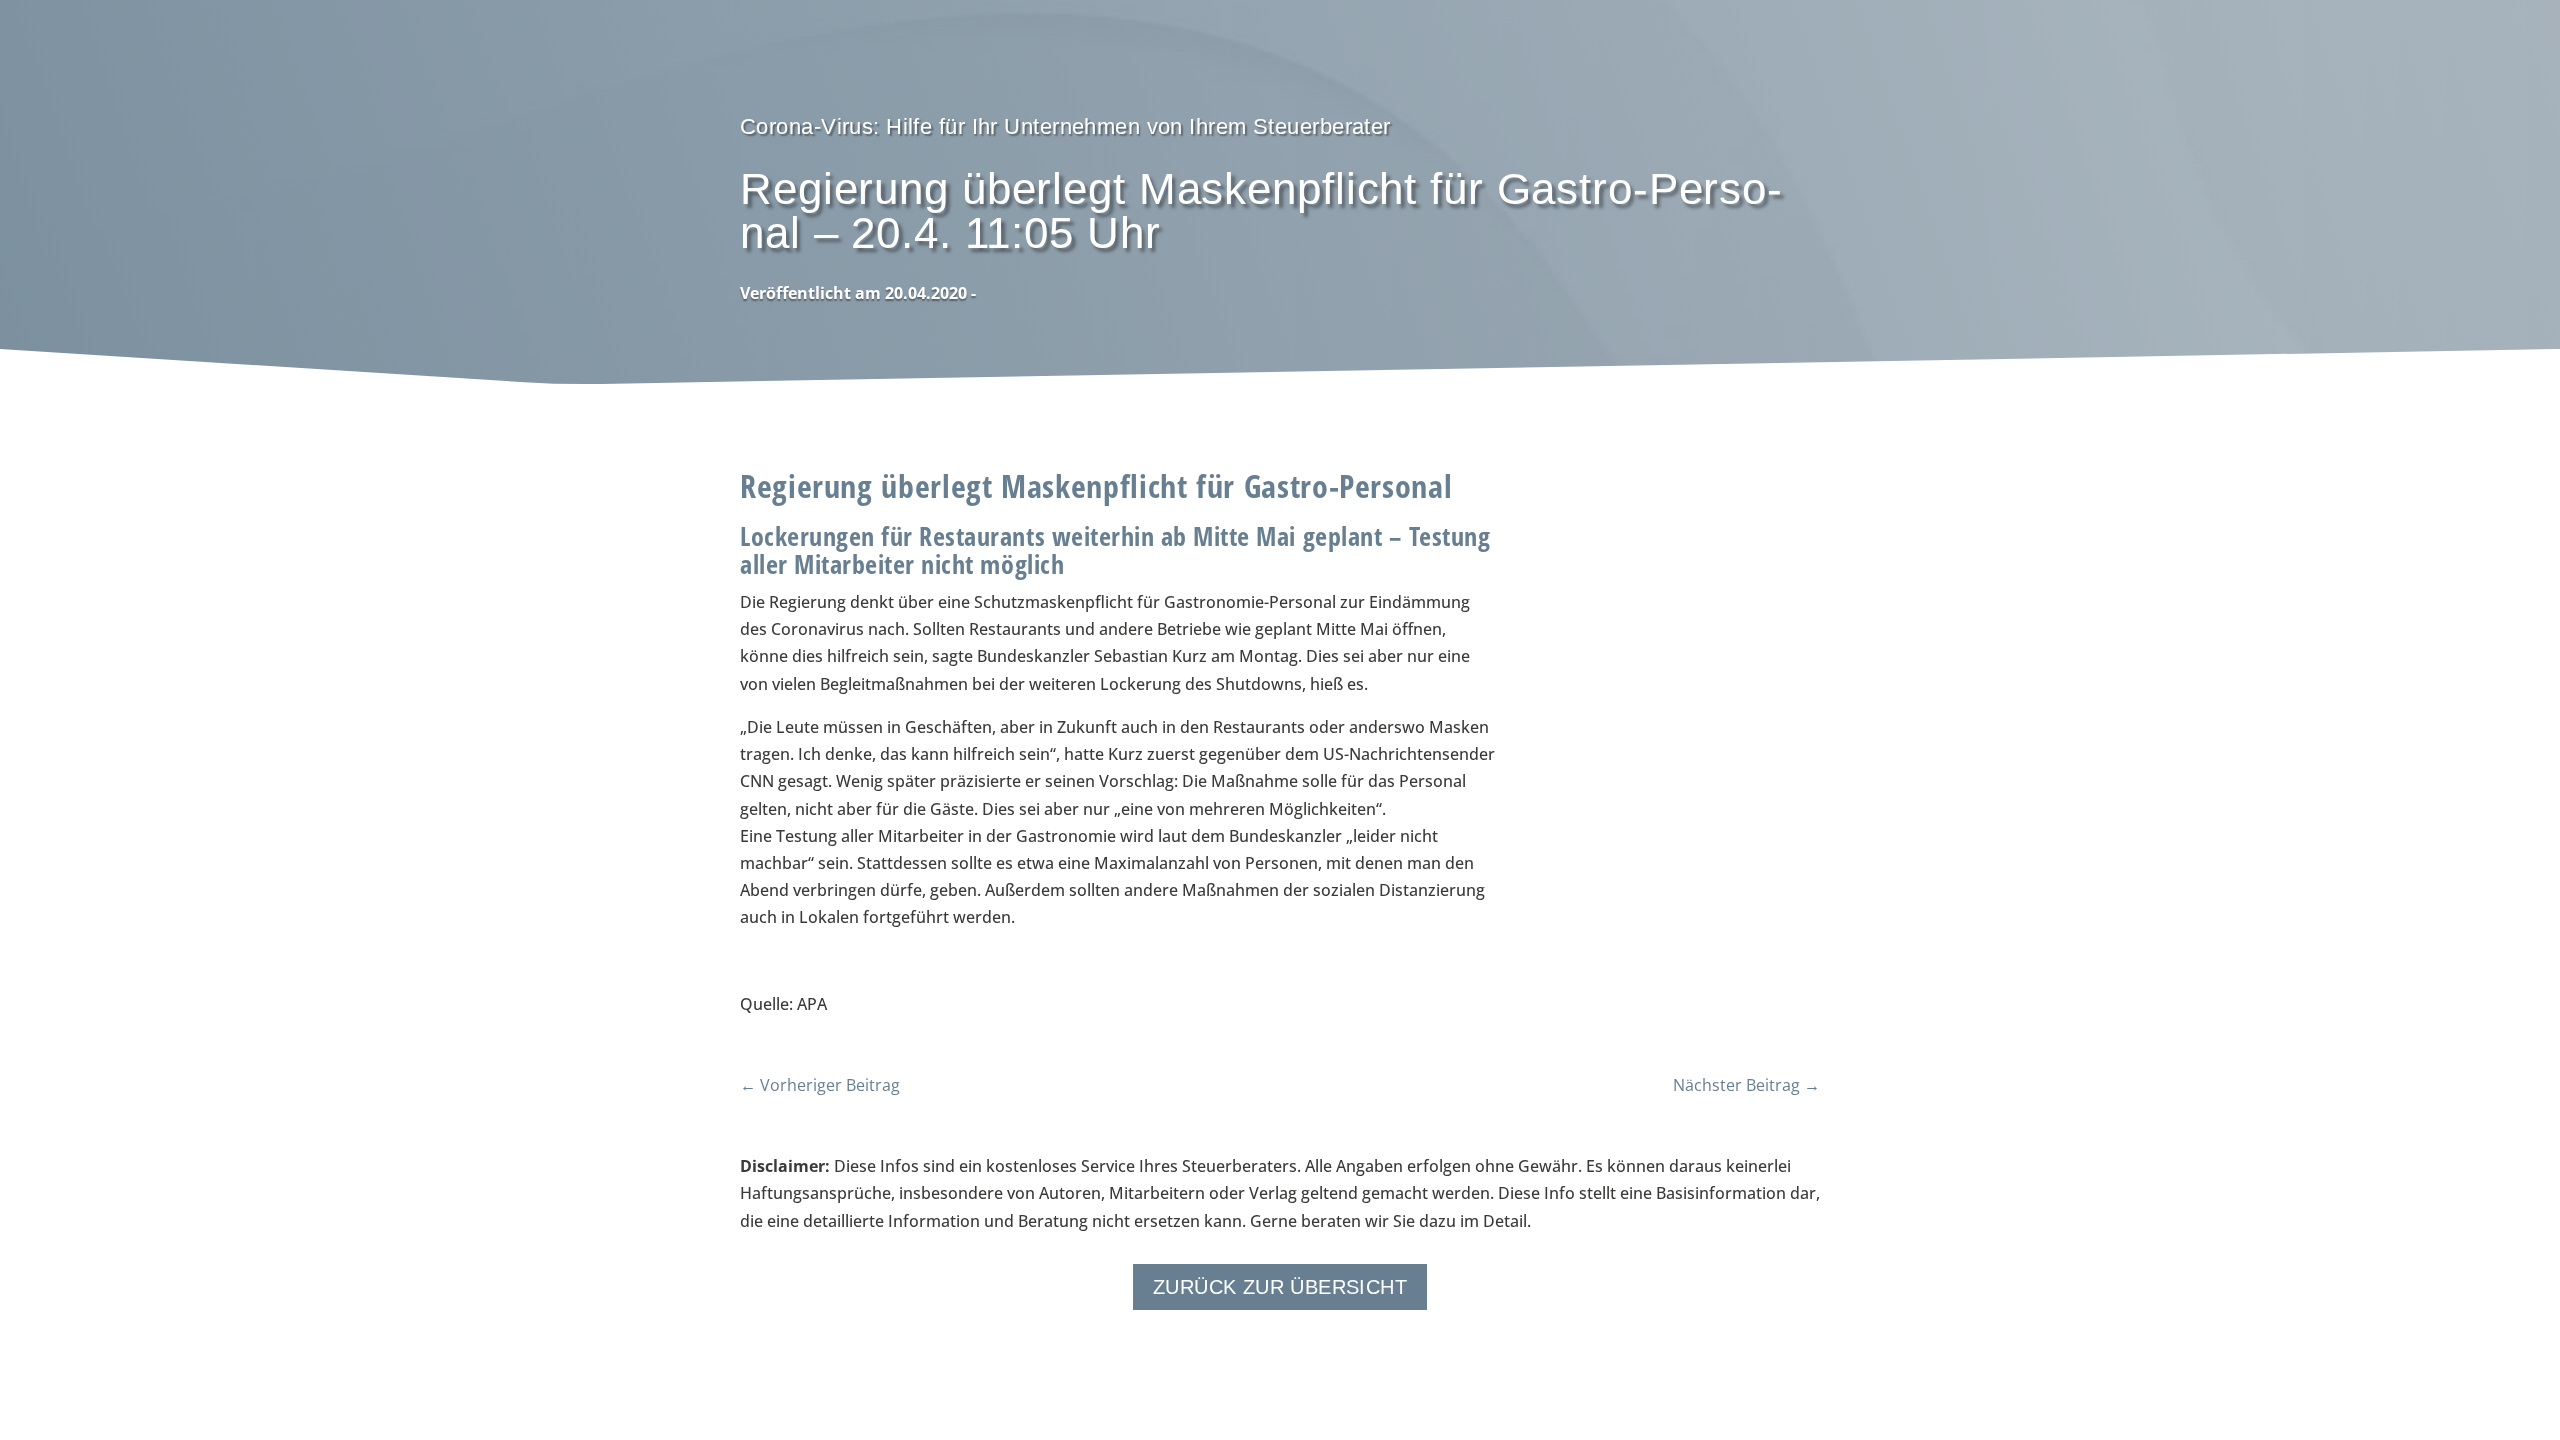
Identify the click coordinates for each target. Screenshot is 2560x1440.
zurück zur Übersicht (1280, 1287)
